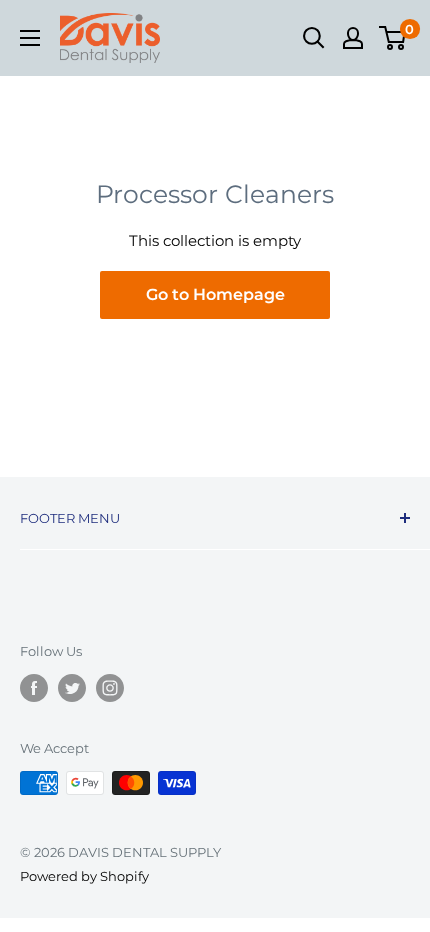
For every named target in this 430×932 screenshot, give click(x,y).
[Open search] (314, 38)
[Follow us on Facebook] (34, 688)
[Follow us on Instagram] (110, 688)
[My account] (353, 38)
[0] (393, 38)
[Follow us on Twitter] (72, 688)
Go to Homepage (215, 294)
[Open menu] (30, 38)
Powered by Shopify (84, 876)
